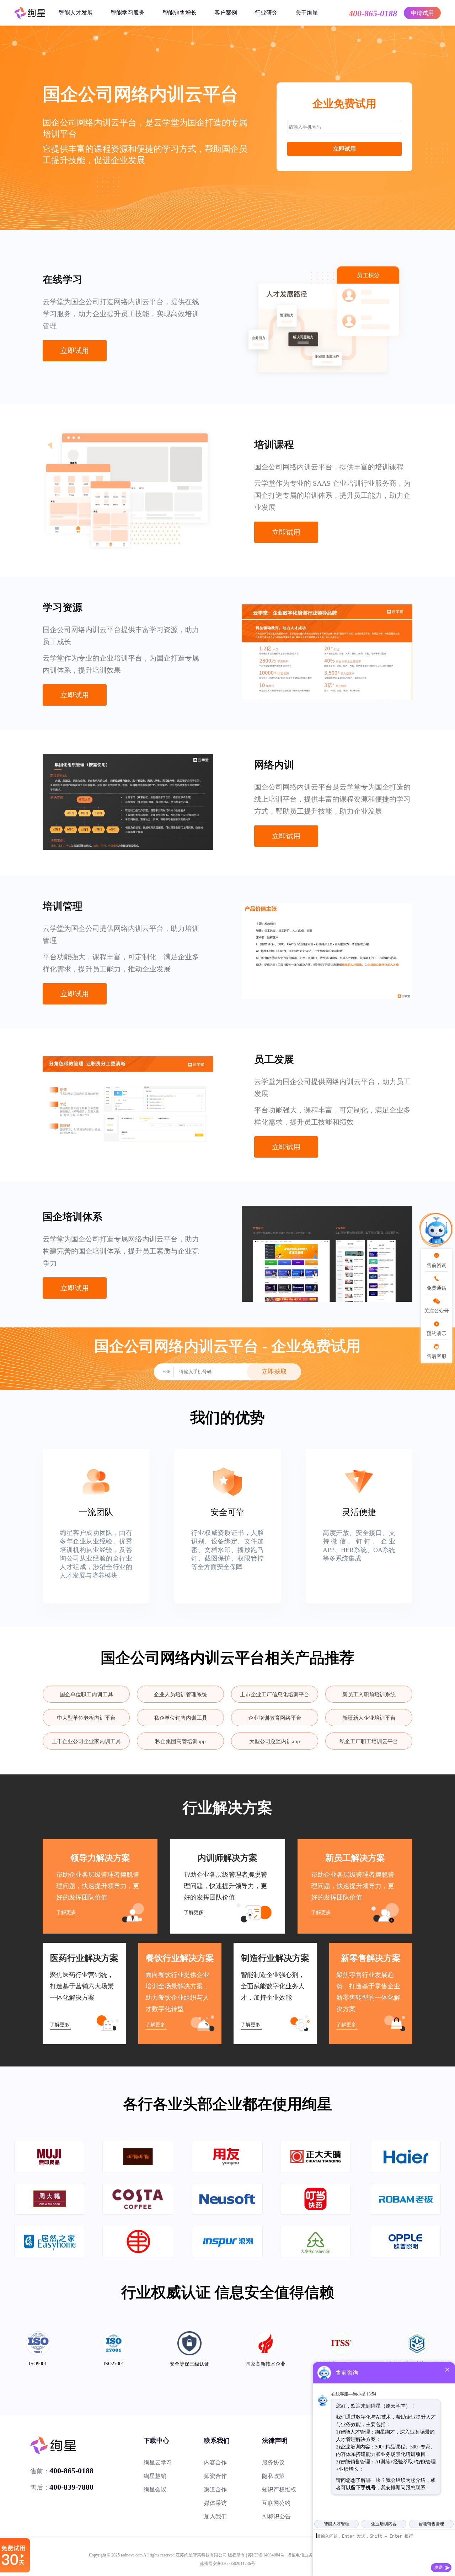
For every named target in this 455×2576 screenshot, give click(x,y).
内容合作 (215, 2462)
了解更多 (66, 1912)
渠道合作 (215, 2489)
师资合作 (215, 2476)
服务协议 (273, 2462)
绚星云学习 (158, 2462)
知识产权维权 (279, 2489)
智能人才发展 (76, 13)
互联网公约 (276, 2503)
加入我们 (215, 2516)
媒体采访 (215, 2503)
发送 (439, 2567)
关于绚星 (307, 13)
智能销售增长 (180, 13)
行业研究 (266, 13)
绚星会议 (155, 2489)
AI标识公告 (276, 2516)
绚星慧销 (155, 2476)
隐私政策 (273, 2476)
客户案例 (226, 13)
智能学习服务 (128, 13)
